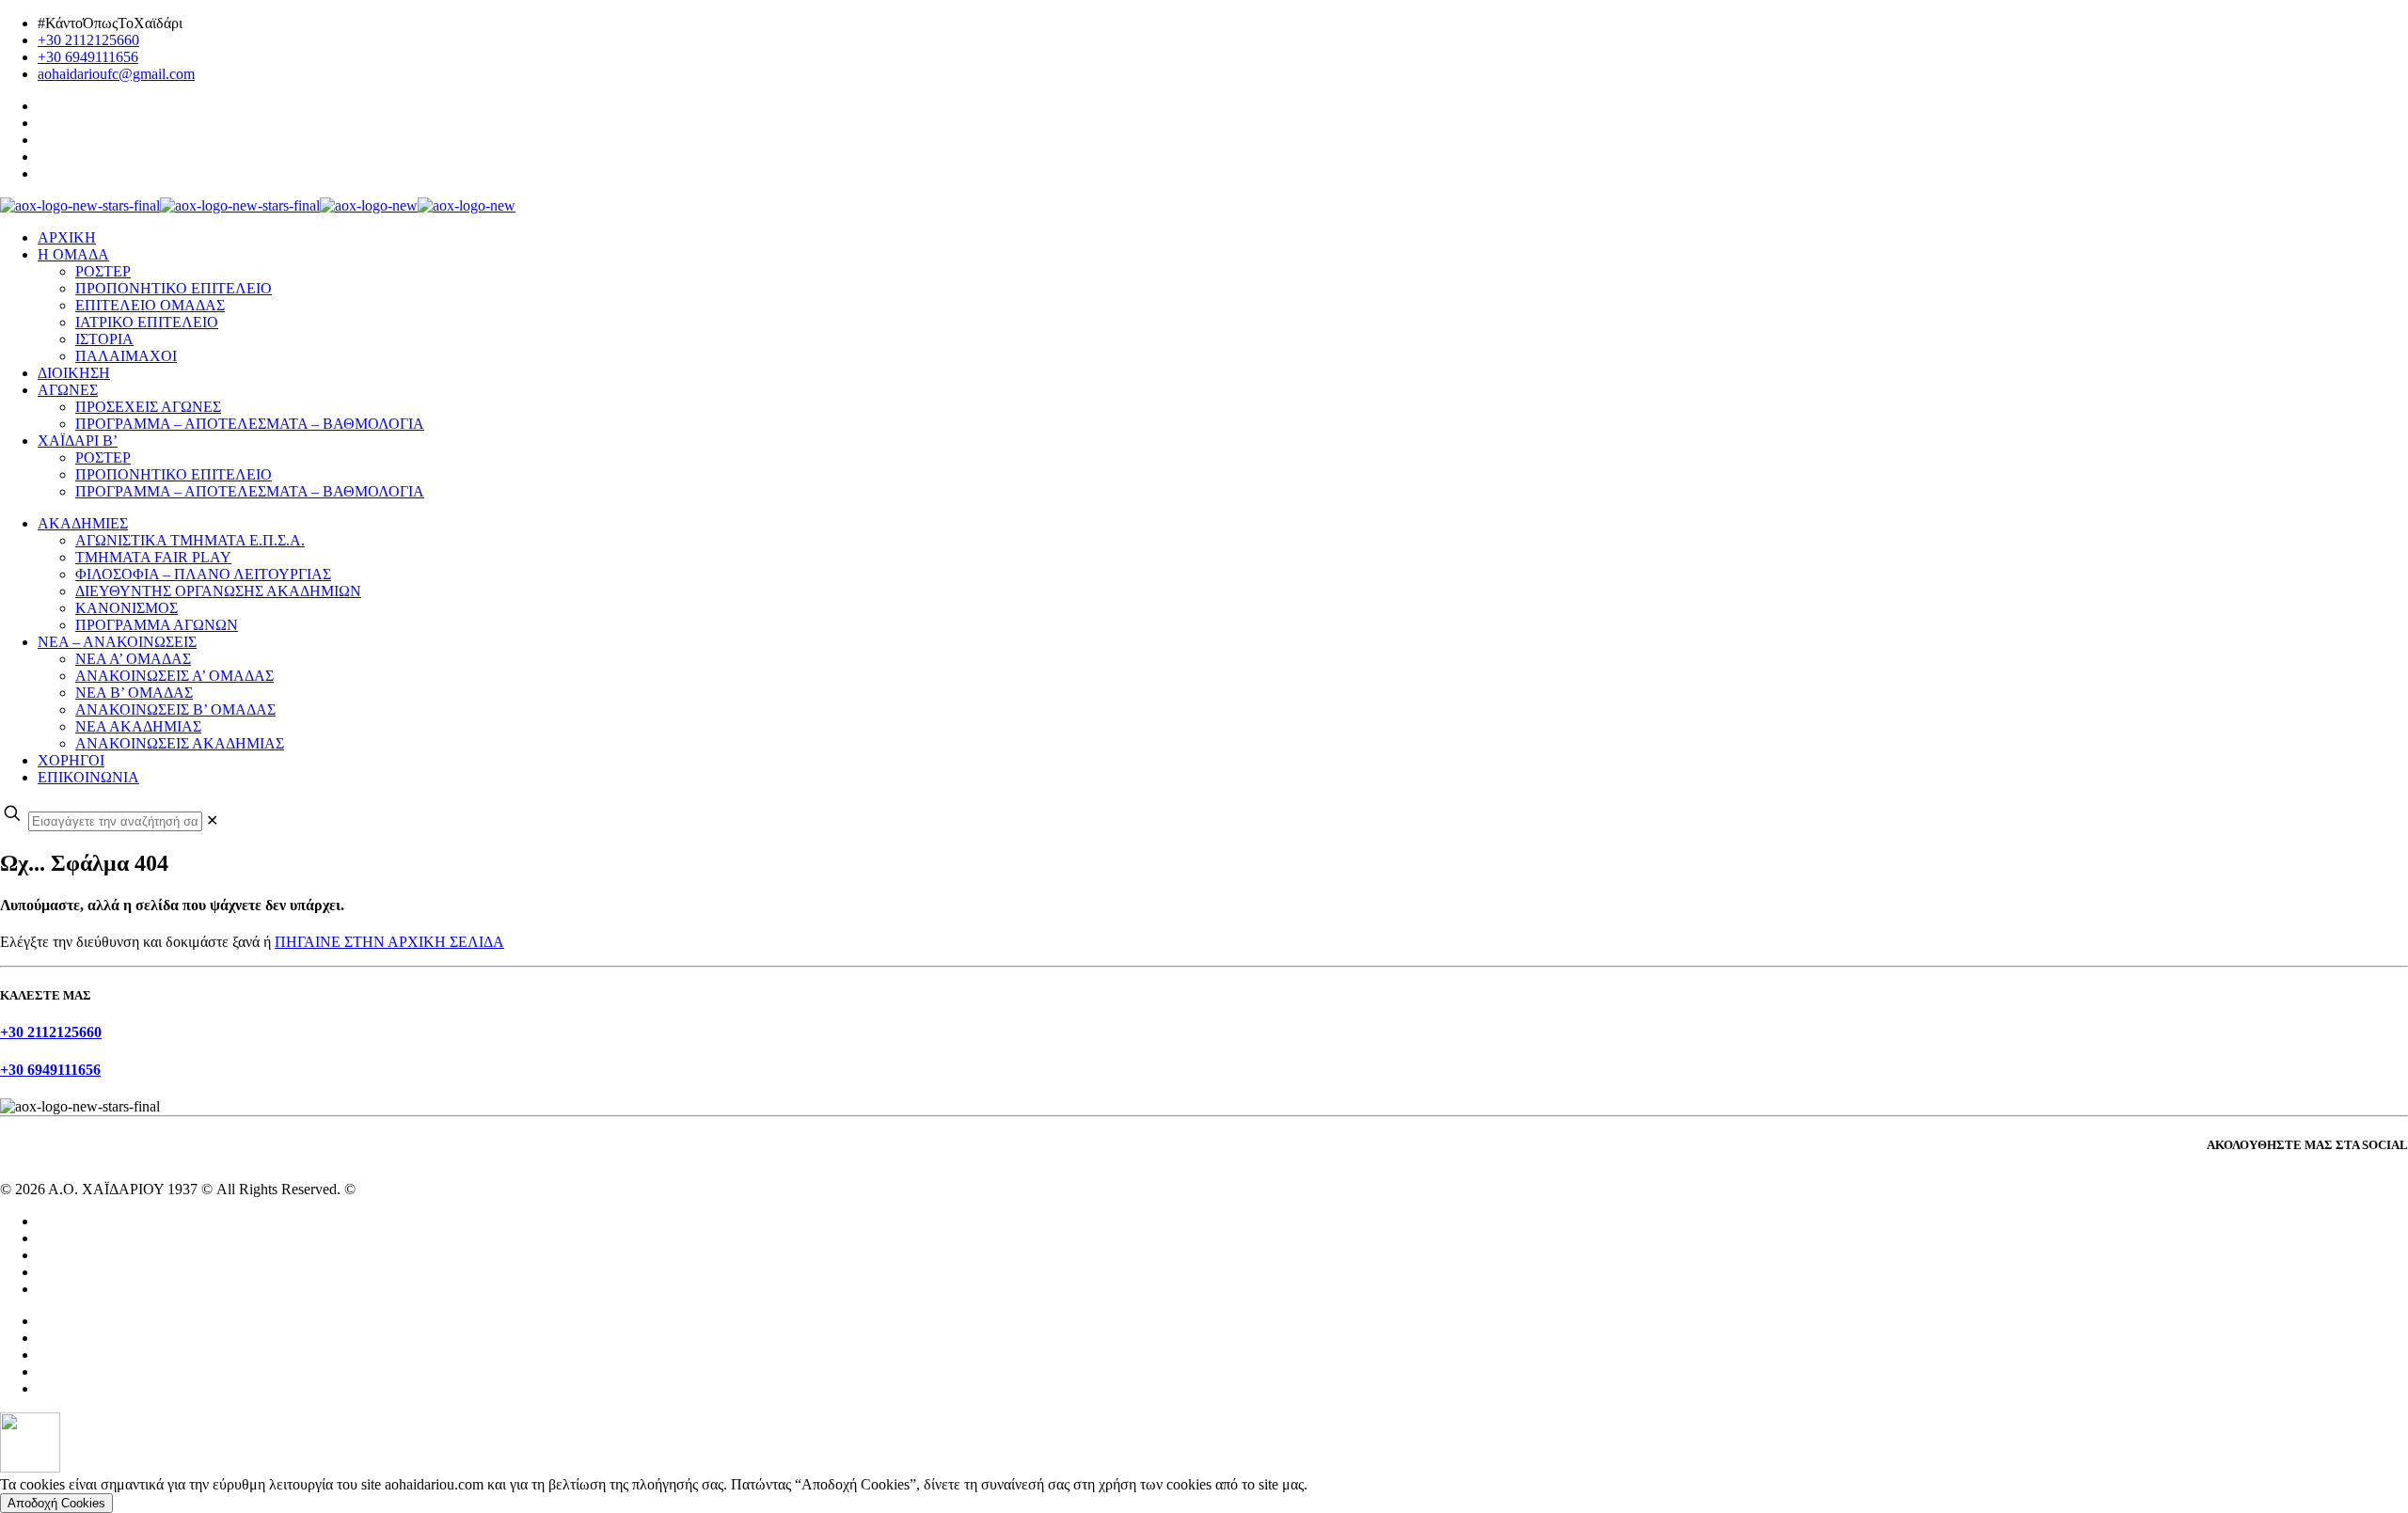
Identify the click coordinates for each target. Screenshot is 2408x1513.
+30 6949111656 (88, 57)
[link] (212, 820)
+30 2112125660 (88, 40)
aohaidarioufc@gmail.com (116, 74)
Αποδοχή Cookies (56, 1503)
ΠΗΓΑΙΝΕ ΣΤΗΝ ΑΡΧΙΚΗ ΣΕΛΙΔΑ (389, 942)
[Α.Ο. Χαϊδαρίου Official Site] (258, 205)
